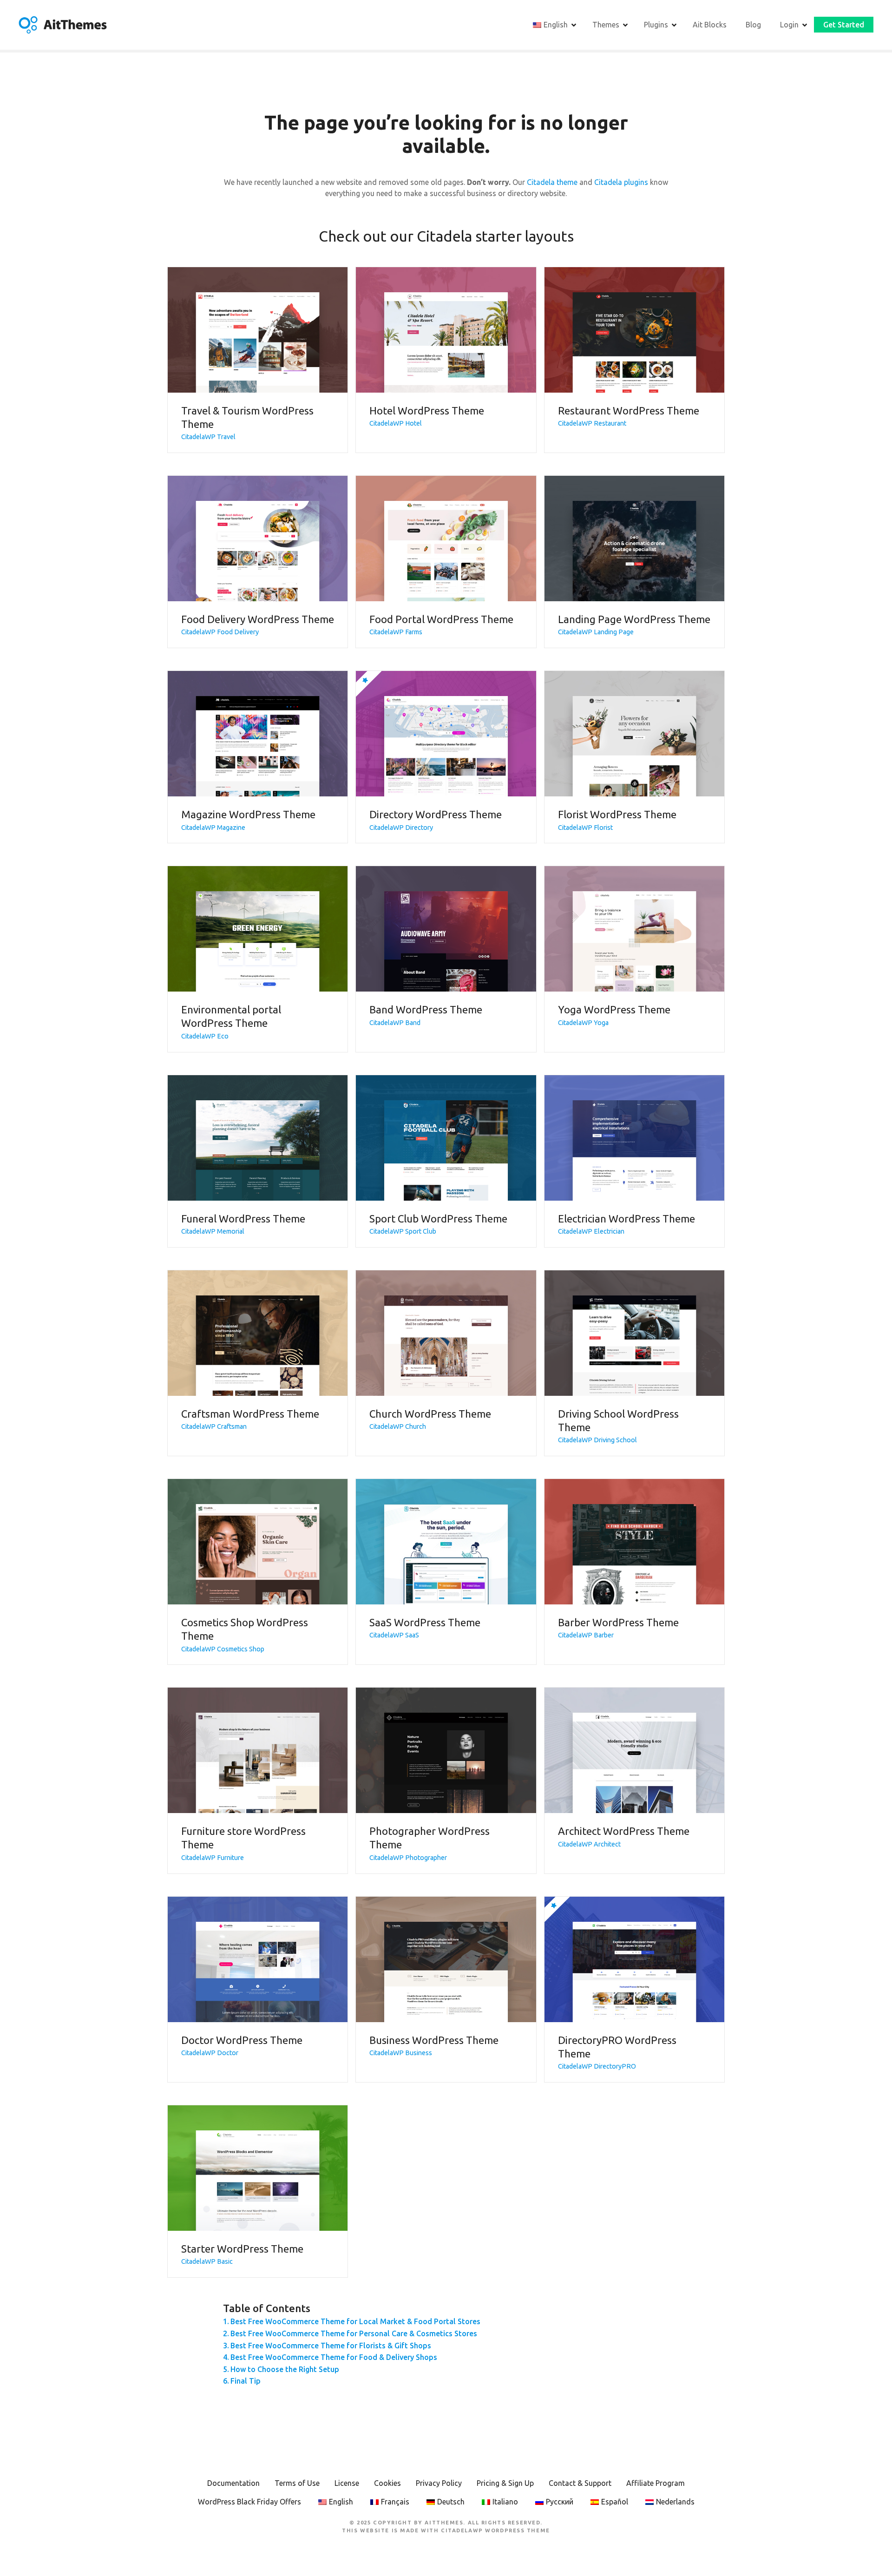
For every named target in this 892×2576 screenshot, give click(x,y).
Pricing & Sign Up (505, 2483)
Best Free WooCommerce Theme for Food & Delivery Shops (334, 2357)
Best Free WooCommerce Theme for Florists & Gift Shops (331, 2346)
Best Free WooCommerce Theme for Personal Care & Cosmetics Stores (354, 2333)
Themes (606, 25)
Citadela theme (552, 182)
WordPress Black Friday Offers (249, 2502)
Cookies (387, 2483)
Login (789, 25)
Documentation (233, 2483)
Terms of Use (297, 2483)
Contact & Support (580, 2483)
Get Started (844, 25)
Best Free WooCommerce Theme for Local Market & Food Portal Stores (355, 2321)
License (347, 2483)
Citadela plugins (621, 182)
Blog (753, 25)
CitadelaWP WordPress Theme (495, 2530)
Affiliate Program (656, 2483)
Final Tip (246, 2381)
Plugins (656, 25)
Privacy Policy (439, 2483)
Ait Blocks (710, 25)
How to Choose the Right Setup (285, 2369)
